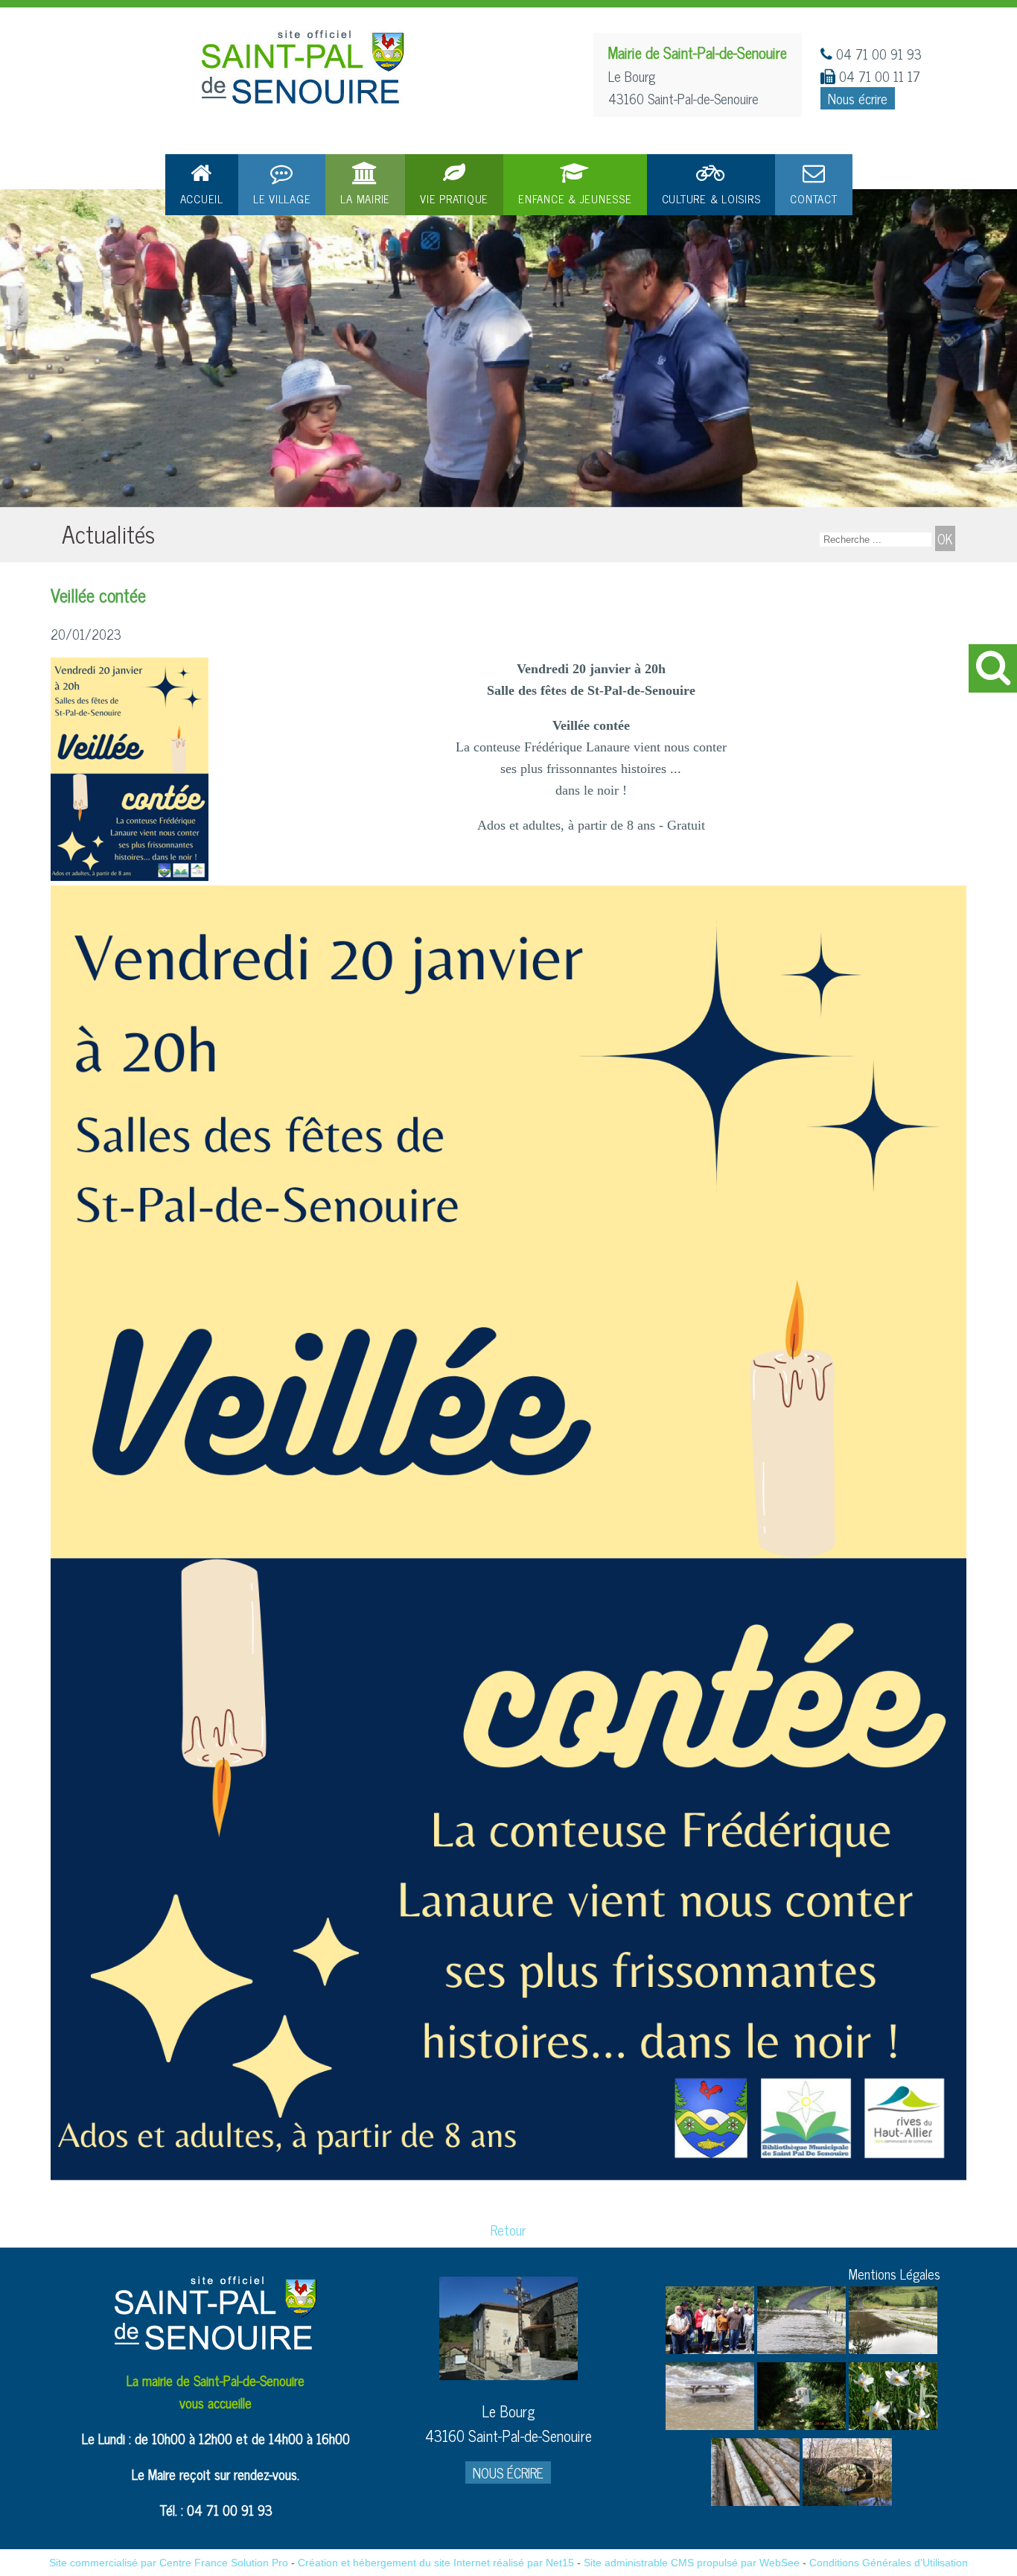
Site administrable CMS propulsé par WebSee (692, 2563)
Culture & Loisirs (711, 198)
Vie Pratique (454, 198)
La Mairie (365, 198)
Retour (508, 2230)
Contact (813, 198)
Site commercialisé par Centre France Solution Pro (169, 2563)
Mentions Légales (895, 2274)
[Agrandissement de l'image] (710, 2348)
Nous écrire (858, 98)
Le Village (282, 198)
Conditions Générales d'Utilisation (889, 2563)
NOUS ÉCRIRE (508, 2472)
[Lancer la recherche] (945, 538)
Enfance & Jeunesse (575, 198)
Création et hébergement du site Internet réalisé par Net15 (436, 2563)
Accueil (202, 198)
